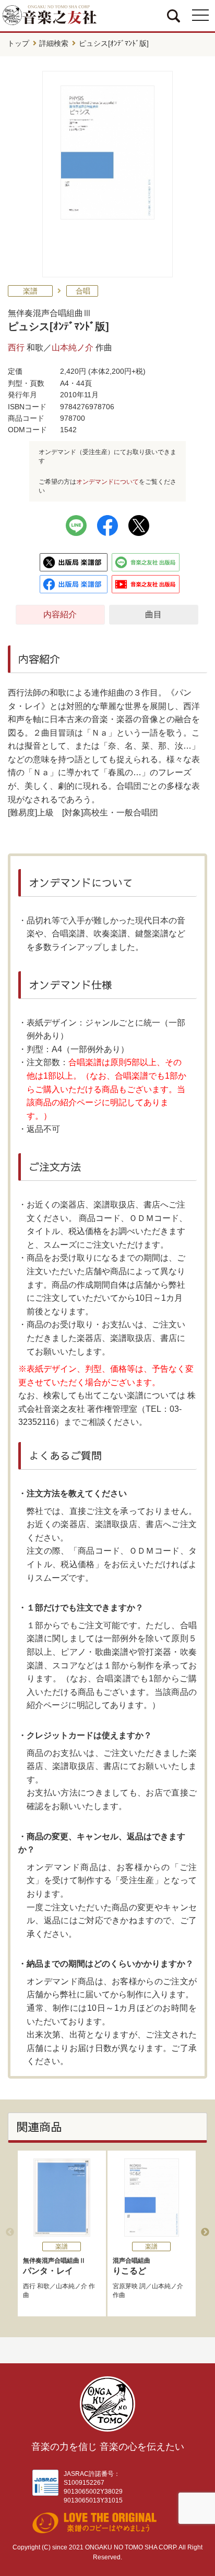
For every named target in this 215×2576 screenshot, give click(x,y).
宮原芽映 (125, 2286)
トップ (18, 43)
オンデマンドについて (107, 482)
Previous (10, 2232)
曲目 (153, 614)
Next (205, 2232)
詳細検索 (54, 43)
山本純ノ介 (73, 347)
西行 (16, 347)
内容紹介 (60, 614)
